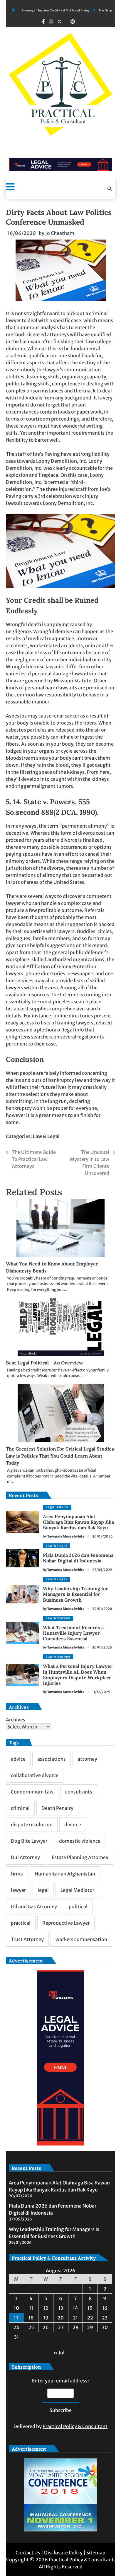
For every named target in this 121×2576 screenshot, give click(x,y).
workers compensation (81, 1939)
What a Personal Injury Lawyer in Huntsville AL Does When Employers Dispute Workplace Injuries (78, 1675)
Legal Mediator (77, 1890)
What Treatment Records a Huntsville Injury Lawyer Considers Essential (73, 1633)
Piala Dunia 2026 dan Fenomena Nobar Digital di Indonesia (78, 1558)
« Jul (59, 2353)
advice (18, 1759)
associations (52, 1759)
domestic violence (80, 1841)
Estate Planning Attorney (80, 1857)
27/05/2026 (102, 1570)
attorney (87, 1759)
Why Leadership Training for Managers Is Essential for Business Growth (75, 1594)
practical (21, 1923)
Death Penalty (57, 1808)
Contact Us (28, 2553)
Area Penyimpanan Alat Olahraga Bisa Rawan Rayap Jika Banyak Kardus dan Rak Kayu (78, 1522)
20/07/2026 (102, 1536)
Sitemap (96, 2553)
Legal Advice (57, 1507)
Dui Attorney (25, 1857)
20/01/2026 (102, 1647)
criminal (20, 1808)
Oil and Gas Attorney (34, 1907)
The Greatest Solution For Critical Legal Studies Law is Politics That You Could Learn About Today (60, 1456)
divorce (73, 1825)
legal (43, 1890)
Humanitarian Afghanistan (65, 1874)
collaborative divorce (35, 1775)
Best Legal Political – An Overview (44, 1363)
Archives (16, 1720)
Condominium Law (32, 1792)
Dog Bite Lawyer (29, 1841)
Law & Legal (46, 1136)
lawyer (18, 1890)
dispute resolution (32, 1825)
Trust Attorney (27, 1939)
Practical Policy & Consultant (75, 2426)
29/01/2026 (102, 1609)
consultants (79, 1792)
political (78, 1907)
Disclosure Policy (63, 2553)
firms (17, 1874)
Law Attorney (58, 1618)
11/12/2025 (101, 1692)
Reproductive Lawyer (66, 1923)
